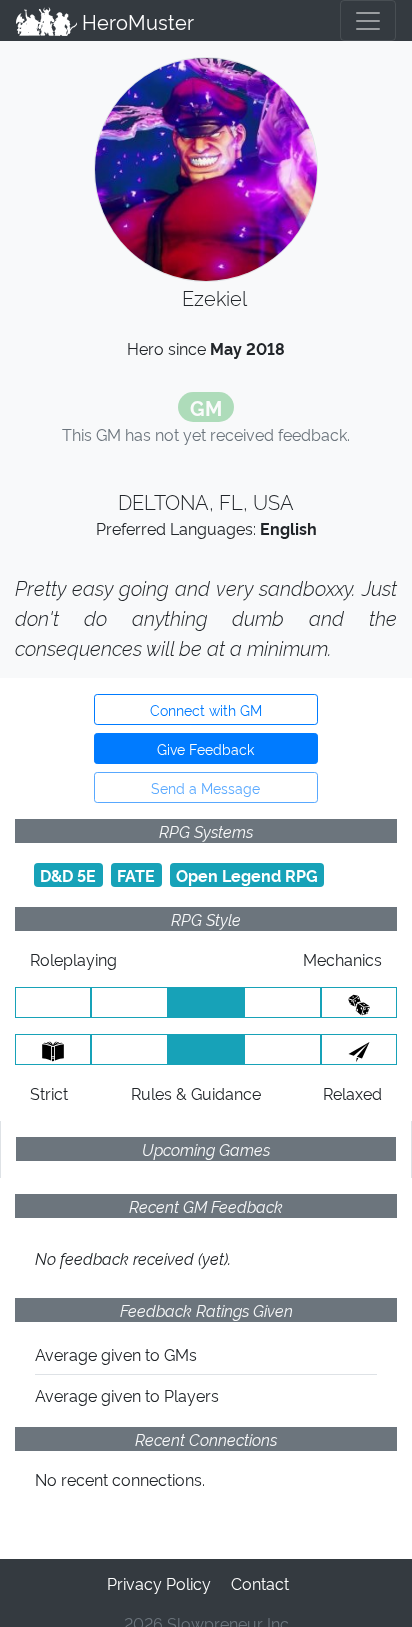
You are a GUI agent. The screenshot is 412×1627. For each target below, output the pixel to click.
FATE (136, 875)
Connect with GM (206, 709)
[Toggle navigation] (368, 20)
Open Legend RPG (247, 875)
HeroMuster (135, 21)
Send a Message (205, 787)
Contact (260, 1583)
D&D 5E (68, 875)
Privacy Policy (159, 1583)
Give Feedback (205, 748)
